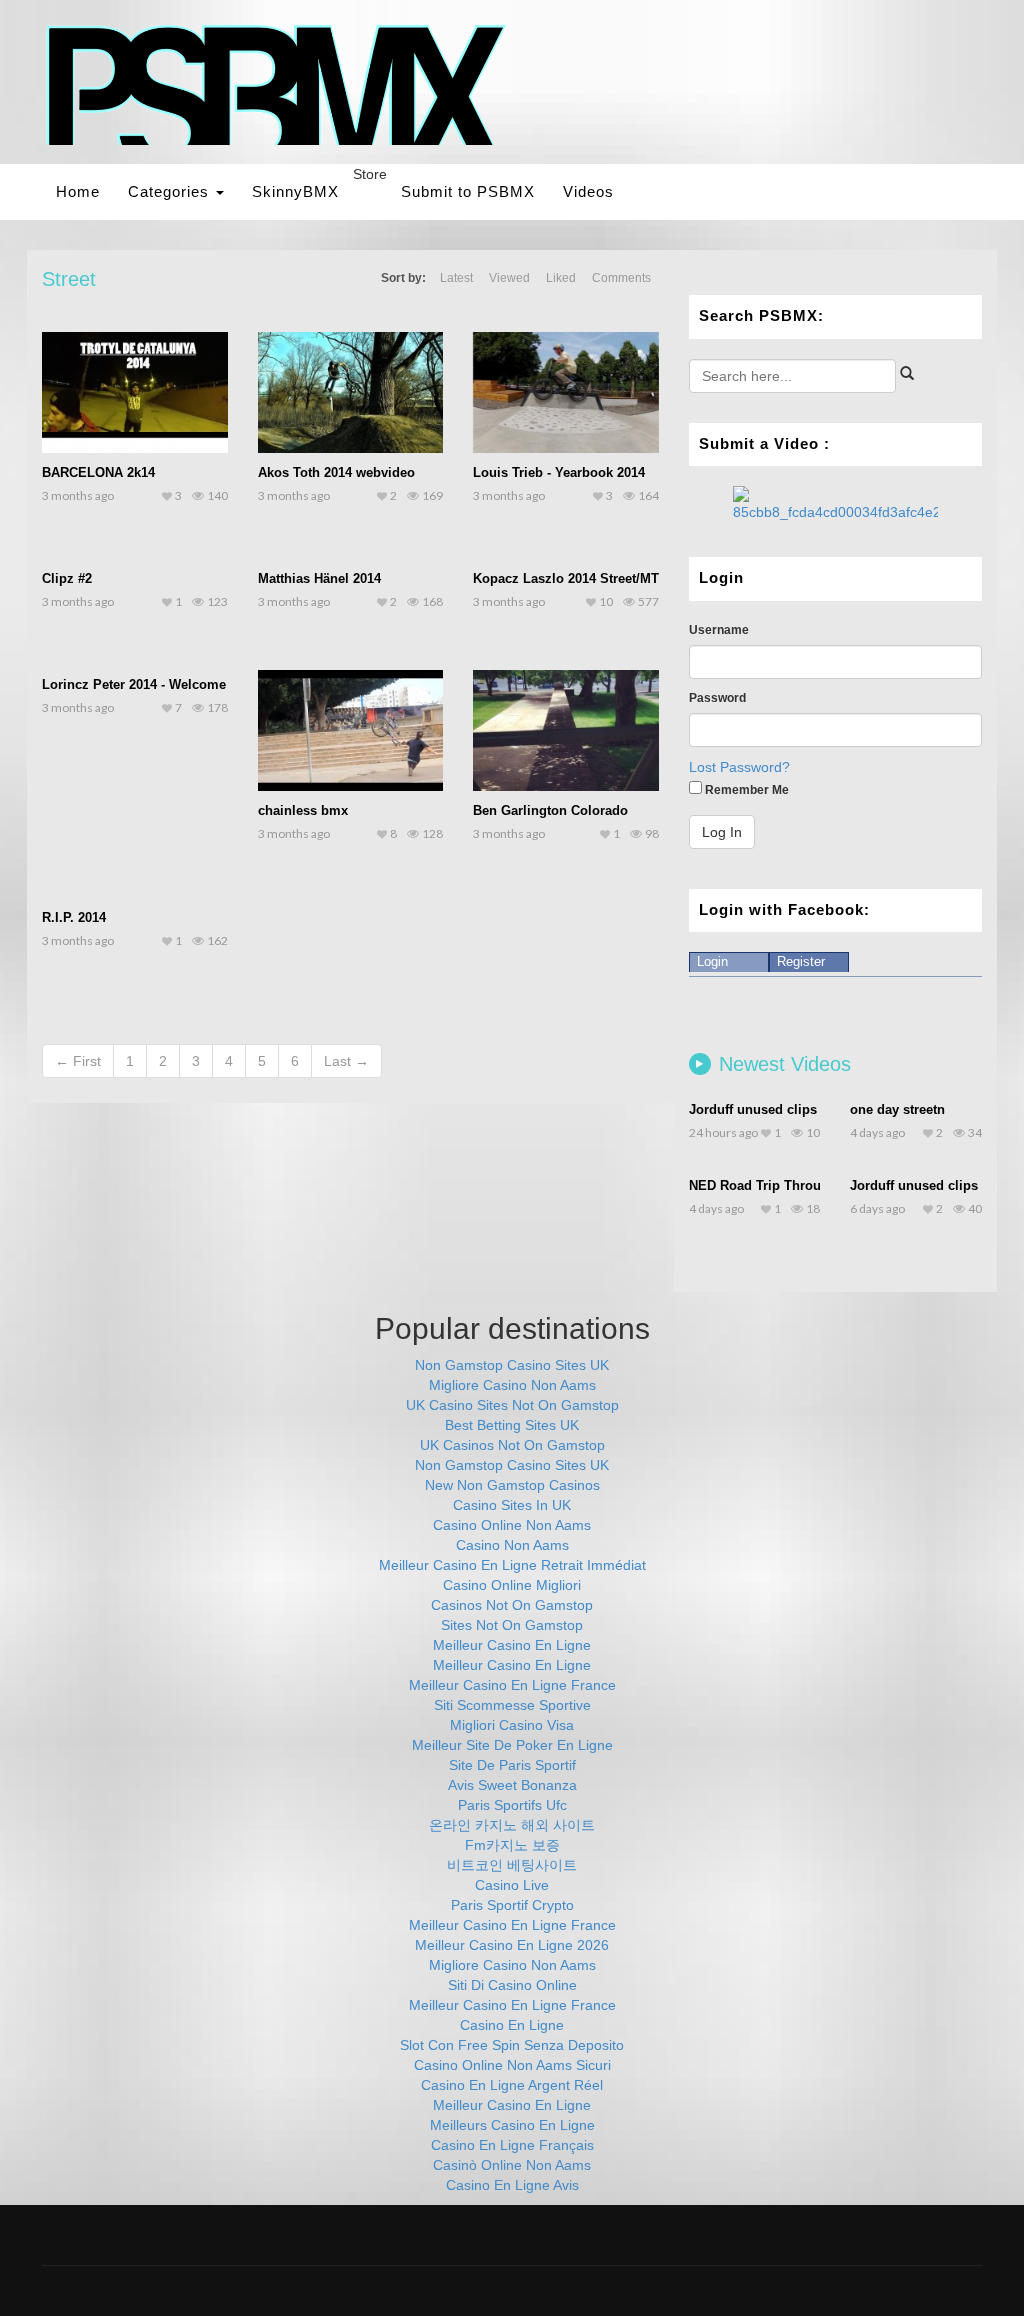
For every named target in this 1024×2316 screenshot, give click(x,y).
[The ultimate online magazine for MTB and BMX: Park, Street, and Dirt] (276, 84)
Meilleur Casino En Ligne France (512, 1685)
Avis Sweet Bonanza (512, 1785)
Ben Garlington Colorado (550, 810)
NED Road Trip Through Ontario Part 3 (808, 1185)
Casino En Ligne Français (512, 2145)
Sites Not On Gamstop (512, 1625)
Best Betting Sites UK (512, 1425)
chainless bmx (303, 810)
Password (717, 698)
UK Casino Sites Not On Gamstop (512, 1405)
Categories (171, 191)
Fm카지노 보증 (512, 1845)
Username (719, 630)
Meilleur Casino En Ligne (512, 1645)
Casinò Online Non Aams (512, 2165)
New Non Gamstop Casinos (512, 1485)
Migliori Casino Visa (512, 1725)
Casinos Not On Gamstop (512, 1605)
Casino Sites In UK (512, 1505)
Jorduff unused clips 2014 (769, 1109)
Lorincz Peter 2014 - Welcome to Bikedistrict (179, 684)
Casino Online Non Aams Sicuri (512, 2065)
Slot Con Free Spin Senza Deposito (512, 2045)
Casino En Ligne (512, 2025)
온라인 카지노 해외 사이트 (512, 1825)
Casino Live (512, 1885)
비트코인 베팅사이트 (512, 1865)
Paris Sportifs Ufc (512, 1805)
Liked (561, 278)
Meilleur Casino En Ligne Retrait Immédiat (512, 1565)
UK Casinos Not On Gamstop (512, 1445)
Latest (456, 278)
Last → (346, 1061)
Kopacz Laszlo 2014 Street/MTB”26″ (584, 578)
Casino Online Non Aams (512, 1525)
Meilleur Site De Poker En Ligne (512, 1745)
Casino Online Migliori (512, 1585)
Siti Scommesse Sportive (512, 1705)
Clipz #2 (67, 578)
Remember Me (745, 790)
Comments (621, 278)
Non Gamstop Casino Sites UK (512, 1365)
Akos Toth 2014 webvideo (336, 472)
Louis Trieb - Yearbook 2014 (559, 472)
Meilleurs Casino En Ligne (512, 2125)
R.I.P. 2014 (74, 917)
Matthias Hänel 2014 (319, 578)
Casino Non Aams (512, 1545)
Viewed (509, 278)
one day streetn (897, 1109)
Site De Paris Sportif (512, 1765)
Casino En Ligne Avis (512, 2185)
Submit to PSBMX (468, 191)
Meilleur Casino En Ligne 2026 (512, 1945)
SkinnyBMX (295, 191)
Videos (588, 191)
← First (78, 1061)
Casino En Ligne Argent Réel (512, 2085)
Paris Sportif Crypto (512, 1905)
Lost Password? (739, 767)
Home (78, 191)
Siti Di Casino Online (512, 1985)
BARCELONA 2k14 (98, 472)
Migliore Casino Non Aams (512, 1385)
